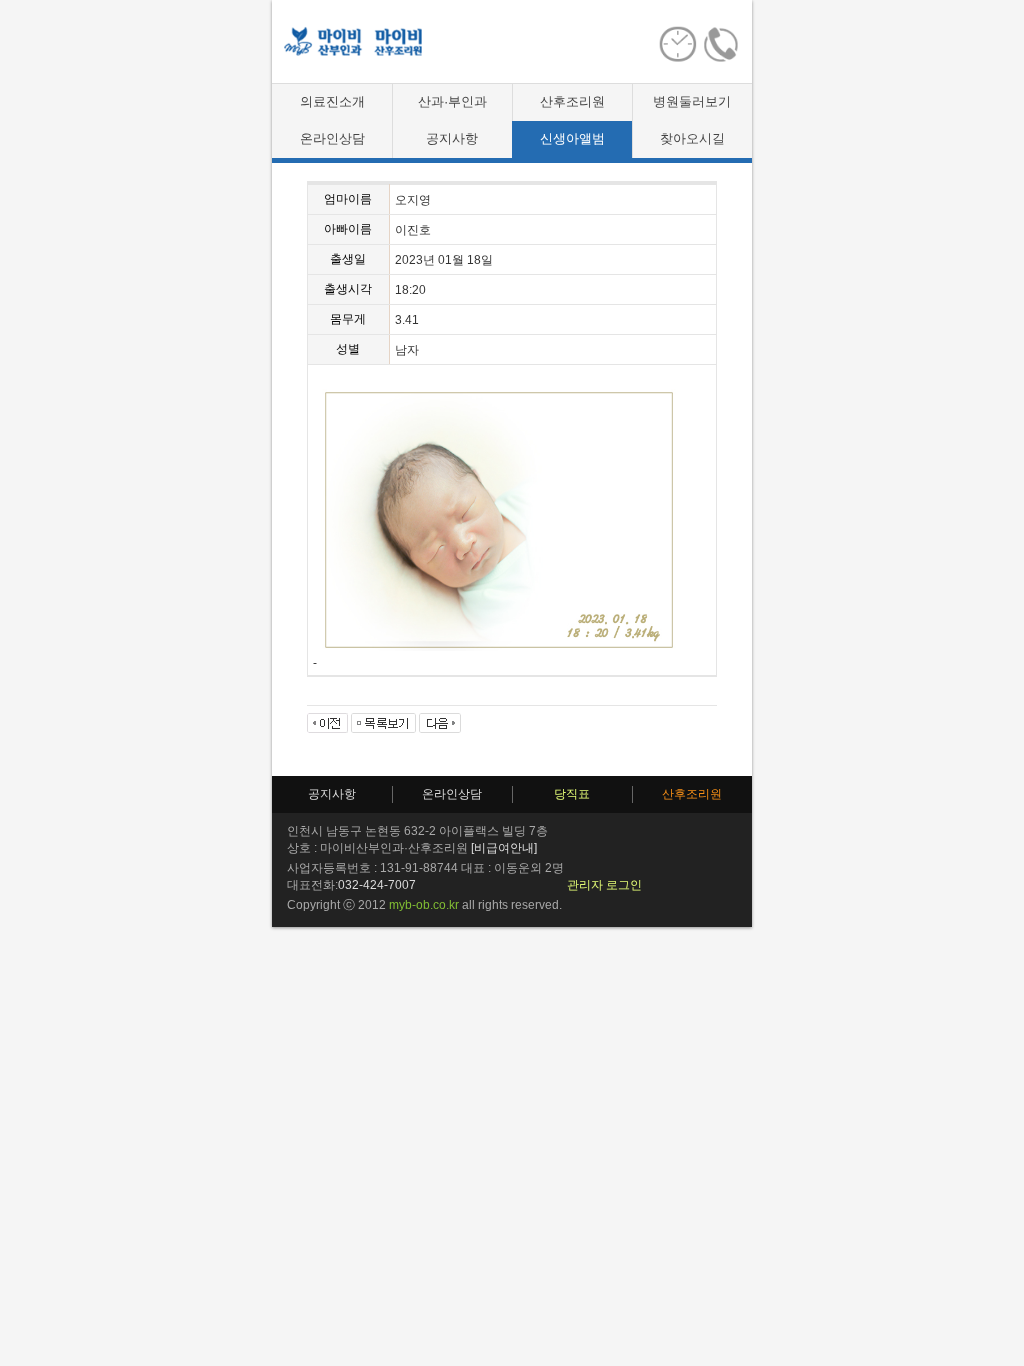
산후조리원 (572, 101)
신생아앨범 (572, 138)
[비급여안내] (504, 848)
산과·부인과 (452, 101)
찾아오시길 (692, 138)
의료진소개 (332, 101)
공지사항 (452, 138)
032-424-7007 (377, 885)
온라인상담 (332, 138)
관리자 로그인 (604, 885)
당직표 (572, 794)
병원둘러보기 (692, 101)
